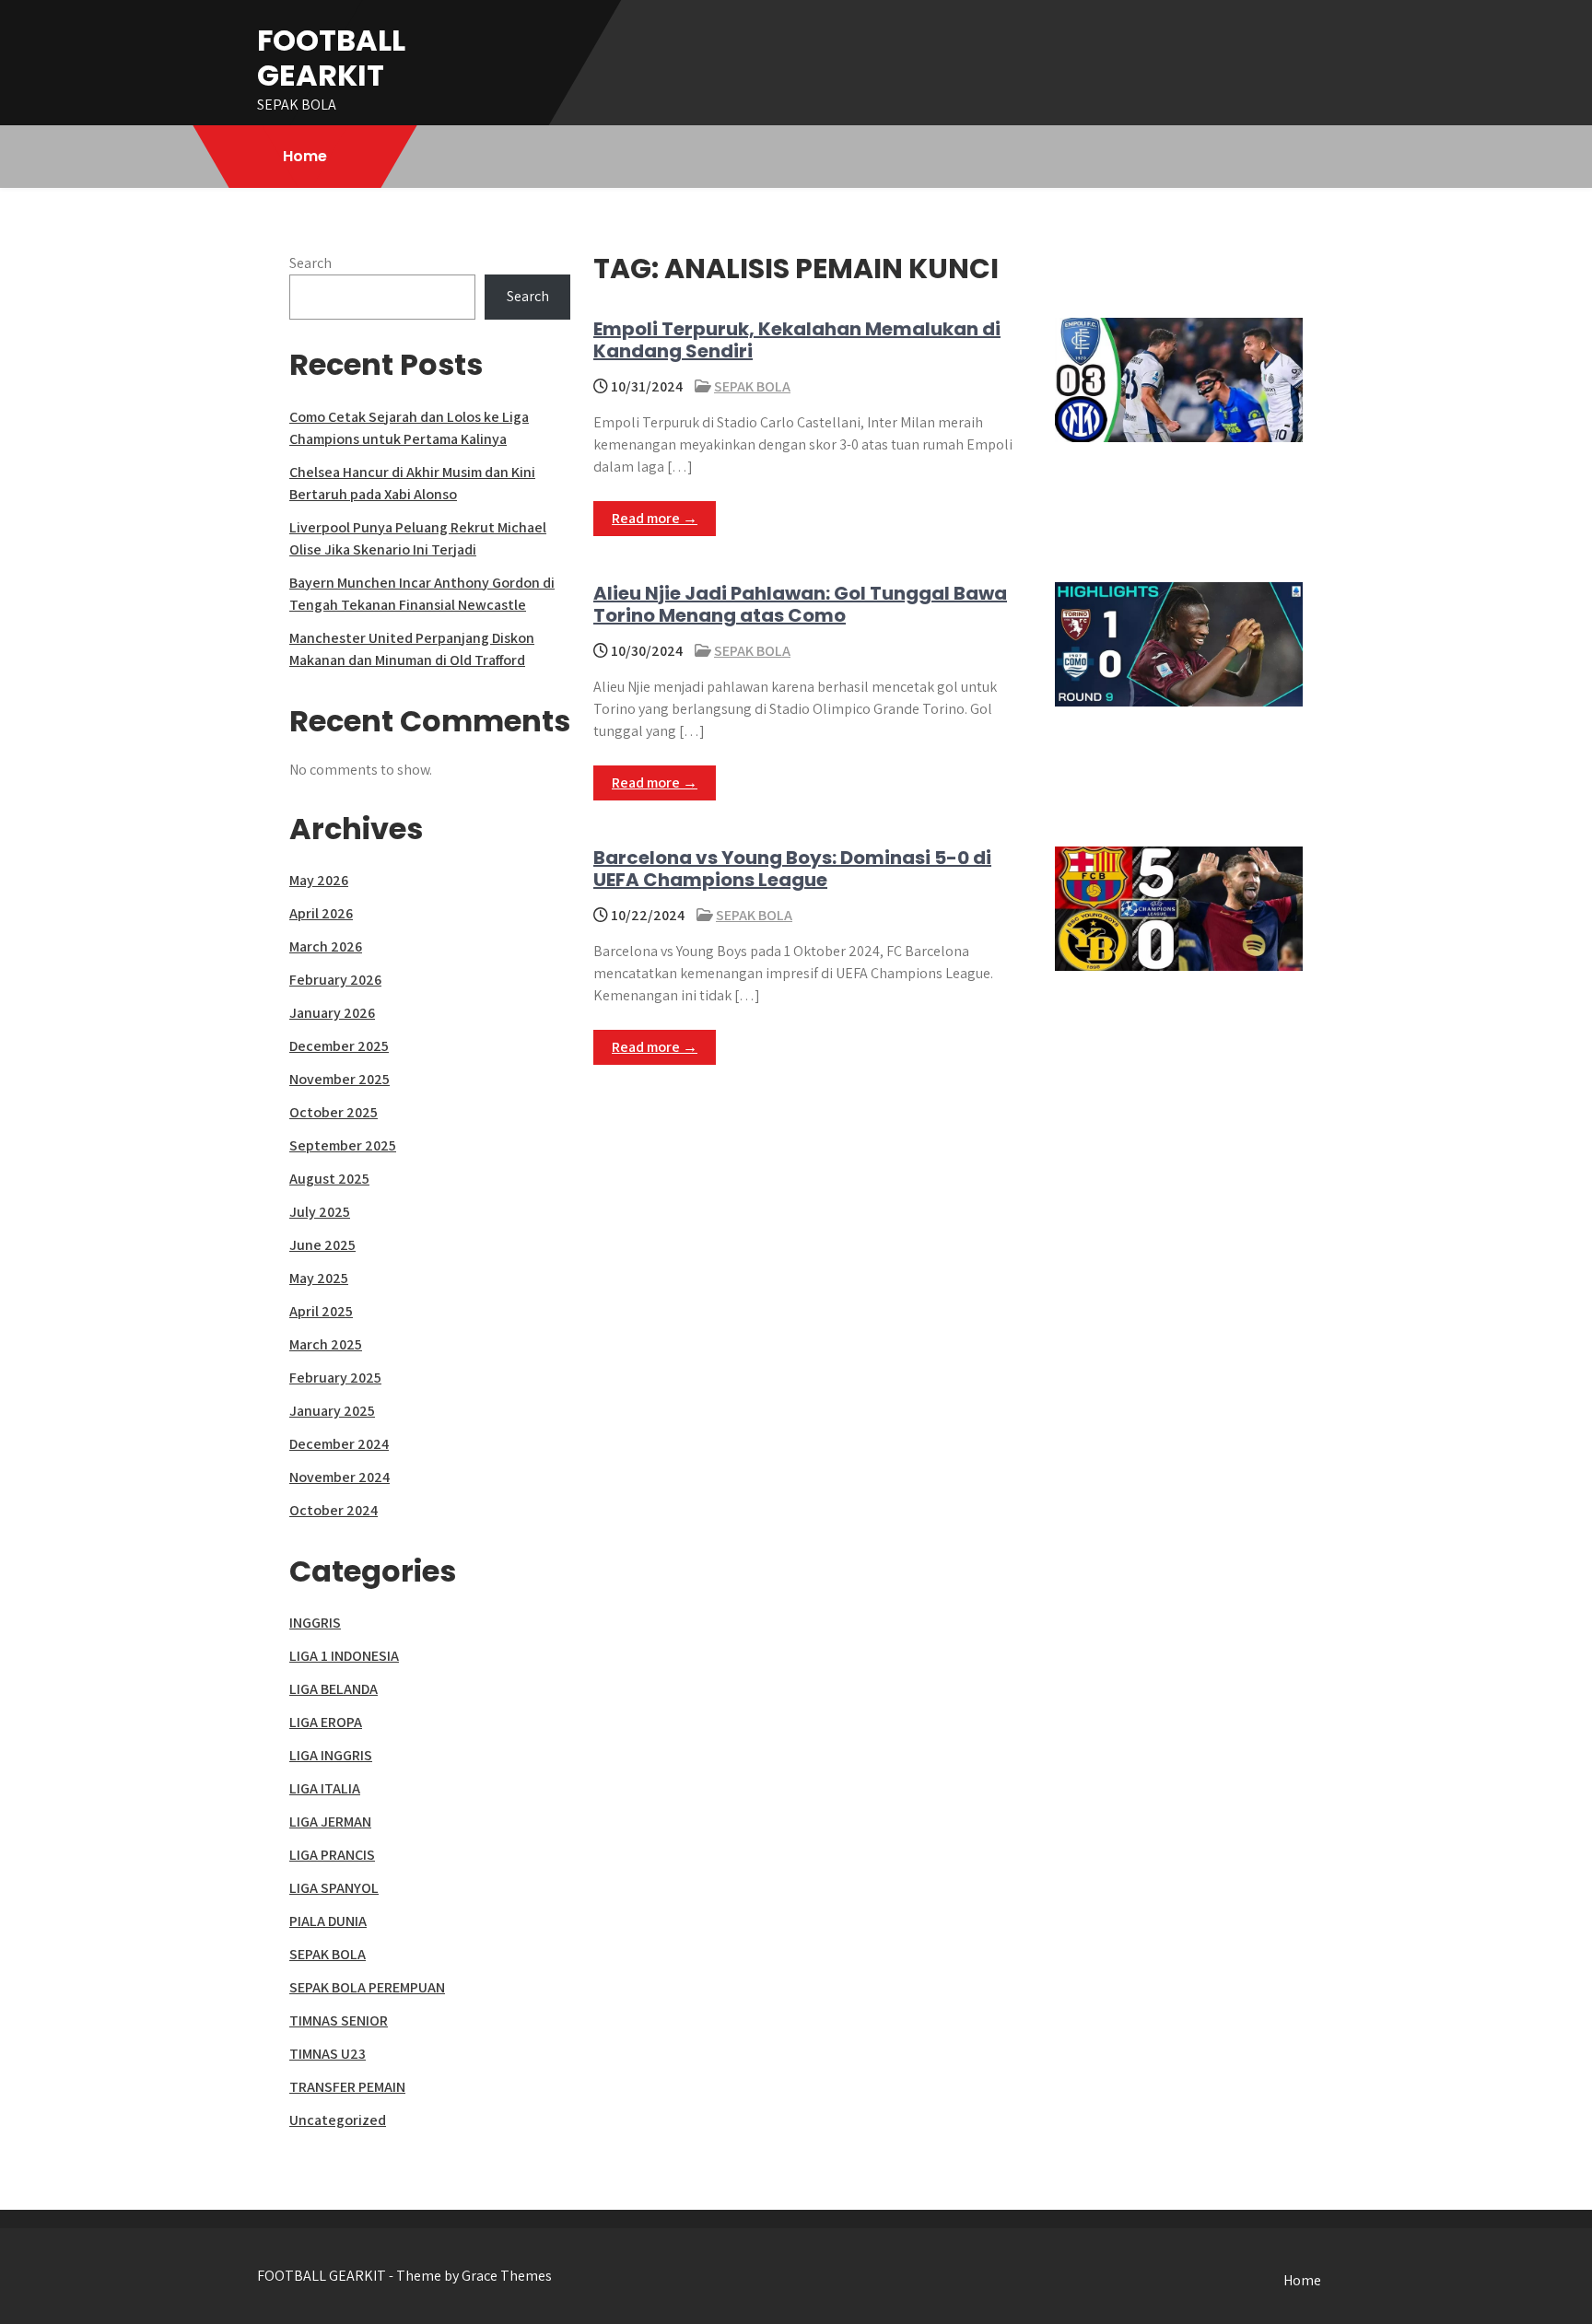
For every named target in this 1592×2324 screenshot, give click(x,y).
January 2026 (332, 1013)
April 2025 (321, 1311)
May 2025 (319, 1278)
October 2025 (334, 1112)
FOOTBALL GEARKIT (331, 58)
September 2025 (343, 1145)
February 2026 (335, 980)
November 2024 (339, 1477)
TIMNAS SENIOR (339, 2020)
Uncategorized (338, 2120)
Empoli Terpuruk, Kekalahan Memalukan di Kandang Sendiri (797, 340)
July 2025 (320, 1212)
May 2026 (319, 880)
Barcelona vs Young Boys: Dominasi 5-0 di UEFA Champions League (792, 869)
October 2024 (334, 1510)
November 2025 (339, 1079)
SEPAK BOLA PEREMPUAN (367, 1987)
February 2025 (335, 1378)
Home (305, 156)
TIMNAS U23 (328, 2054)
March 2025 (326, 1344)
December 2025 (339, 1046)
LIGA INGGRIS (331, 1755)
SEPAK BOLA (752, 386)
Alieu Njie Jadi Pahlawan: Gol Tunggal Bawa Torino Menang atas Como (800, 604)
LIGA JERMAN (330, 1822)
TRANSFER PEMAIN (347, 2087)
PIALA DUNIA (328, 1921)
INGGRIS (315, 1623)
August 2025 (329, 1179)
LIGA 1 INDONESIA (344, 1656)
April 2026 (321, 913)
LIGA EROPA (326, 1722)
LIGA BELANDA (334, 1689)
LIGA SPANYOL (334, 1888)
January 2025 (332, 1411)
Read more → (655, 518)
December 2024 (339, 1444)
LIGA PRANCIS (332, 1855)
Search (310, 263)
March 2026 (326, 946)
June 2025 (322, 1245)
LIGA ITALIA (325, 1788)
